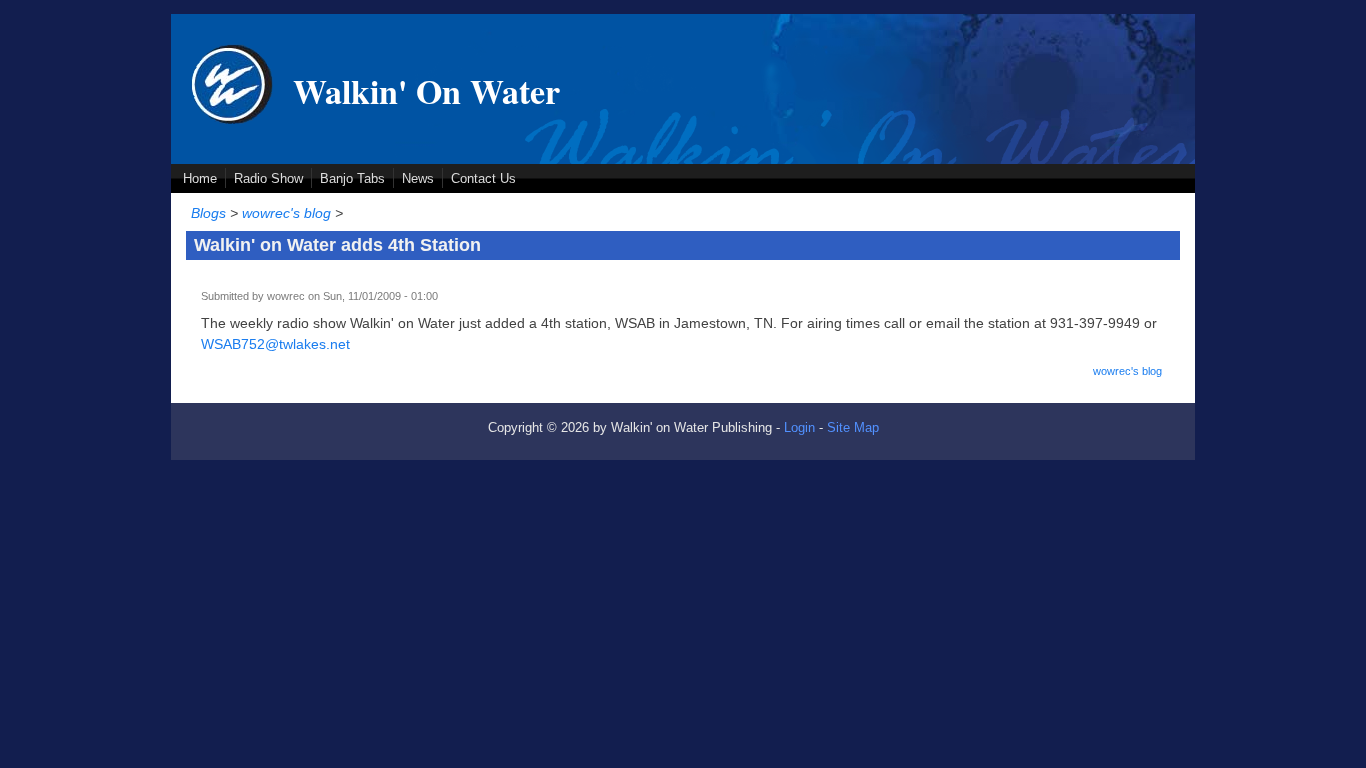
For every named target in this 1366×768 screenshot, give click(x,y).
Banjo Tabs (352, 178)
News (418, 178)
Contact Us (483, 178)
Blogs (208, 213)
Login (799, 428)
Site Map (853, 428)
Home (200, 178)
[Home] (232, 119)
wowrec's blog (286, 213)
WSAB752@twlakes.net (275, 344)
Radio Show (268, 178)
